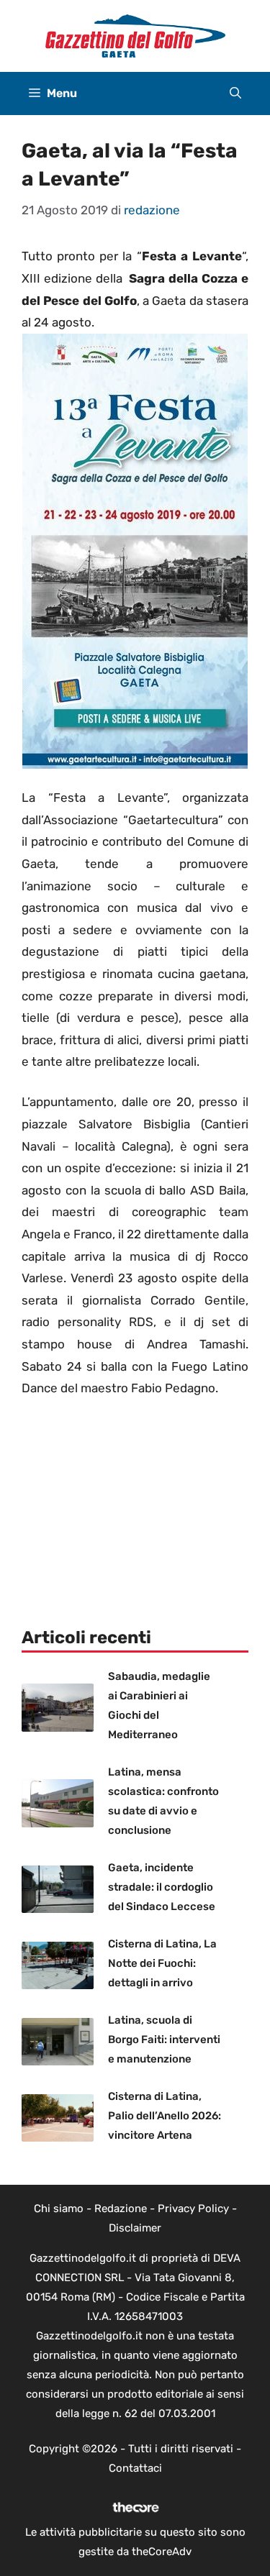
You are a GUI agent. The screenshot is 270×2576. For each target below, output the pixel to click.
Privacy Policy (193, 2209)
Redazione (121, 2209)
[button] (235, 93)
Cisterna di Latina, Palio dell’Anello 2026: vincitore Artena (165, 2116)
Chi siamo (59, 2209)
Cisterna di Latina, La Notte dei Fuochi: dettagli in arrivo (162, 1963)
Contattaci (135, 2468)
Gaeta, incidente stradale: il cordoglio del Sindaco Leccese (162, 1887)
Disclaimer (135, 2228)
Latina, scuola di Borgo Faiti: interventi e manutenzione (164, 2040)
